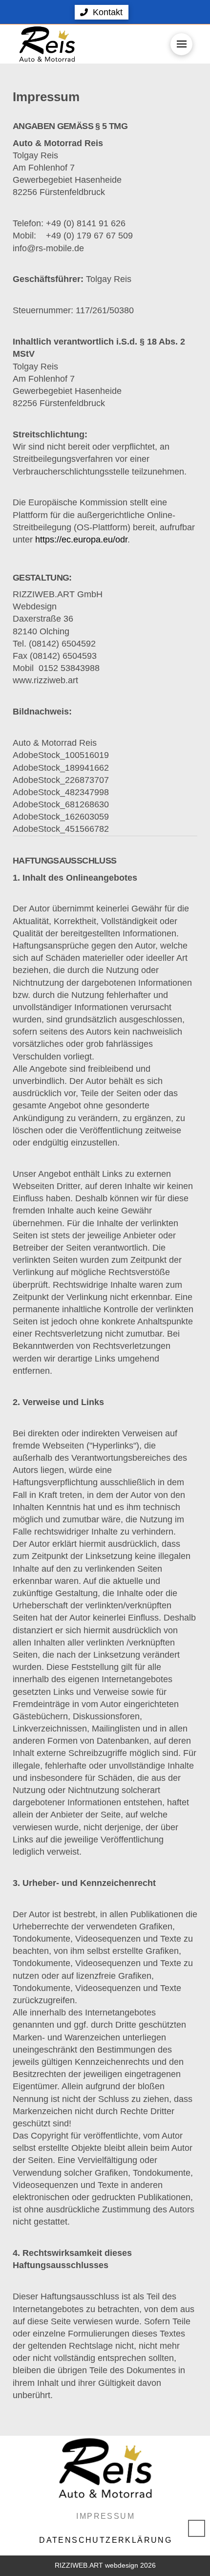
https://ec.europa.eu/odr (81, 540)
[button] (102, 12)
